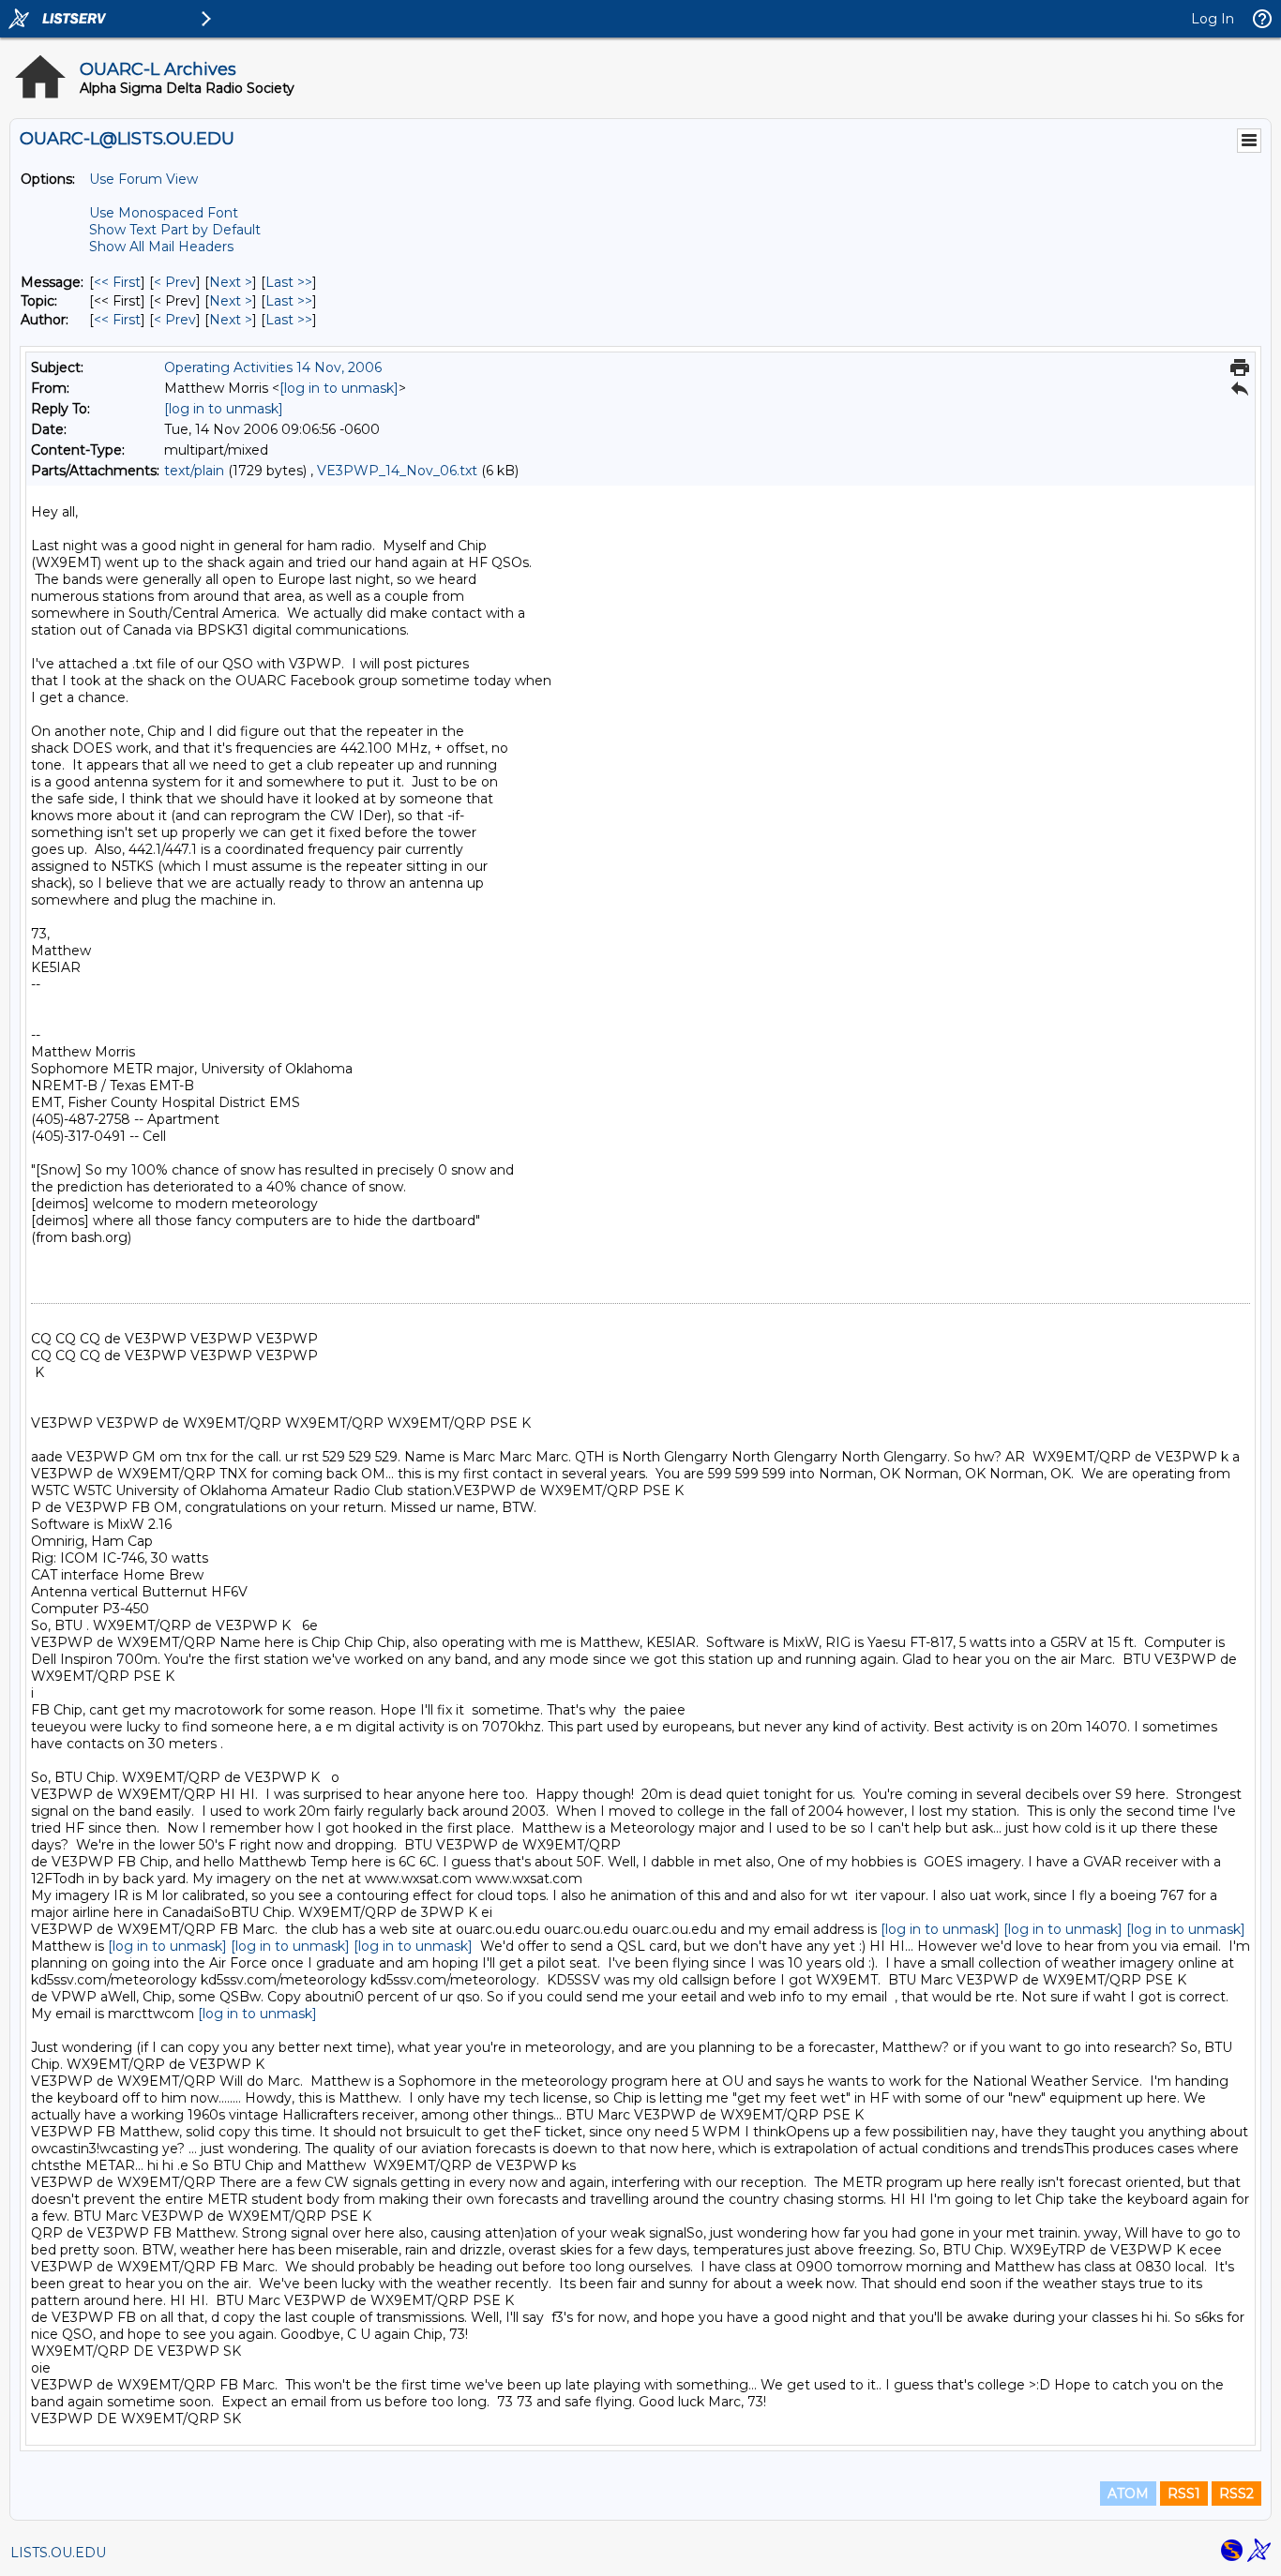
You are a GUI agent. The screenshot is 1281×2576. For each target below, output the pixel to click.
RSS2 (1236, 2494)
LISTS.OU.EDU (58, 2553)
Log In (1213, 19)
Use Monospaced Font (164, 213)
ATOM (1128, 2494)
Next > (231, 282)
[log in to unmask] (339, 388)
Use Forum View (143, 179)
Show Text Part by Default (175, 230)
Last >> (289, 282)
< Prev (175, 282)
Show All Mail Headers (161, 247)
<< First (117, 282)
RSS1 (1184, 2494)
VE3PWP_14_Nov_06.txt (397, 471)
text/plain (194, 471)
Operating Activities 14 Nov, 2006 (273, 367)
